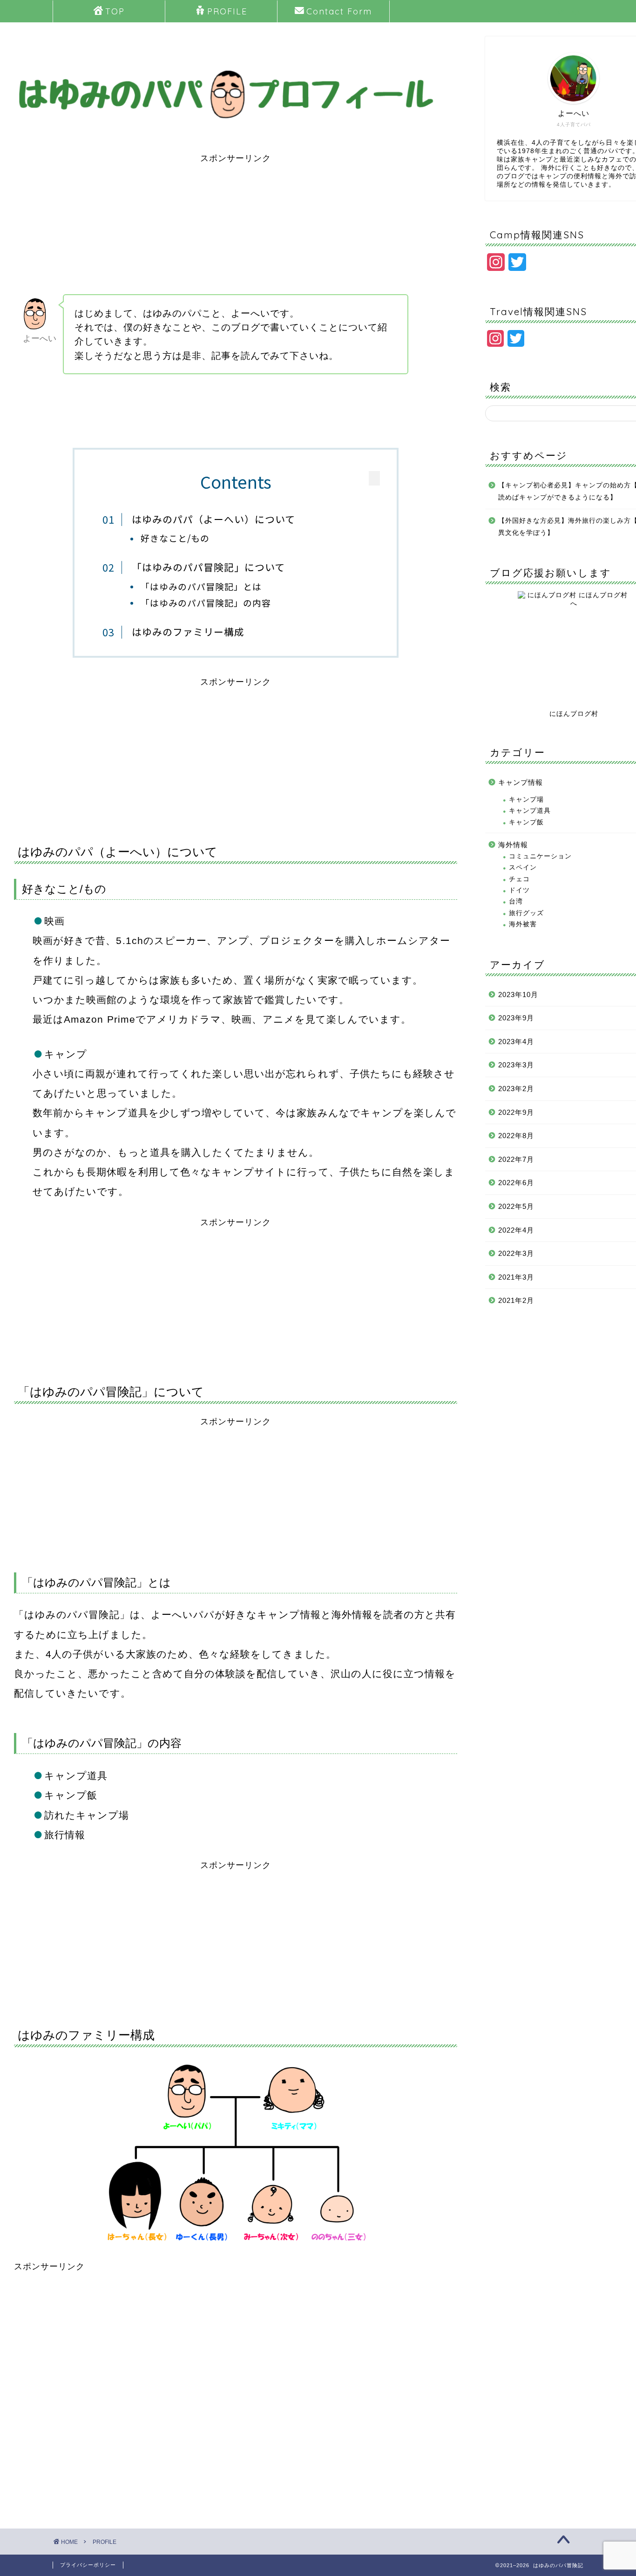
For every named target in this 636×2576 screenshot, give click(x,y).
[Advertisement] (236, 229)
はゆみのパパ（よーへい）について (213, 519)
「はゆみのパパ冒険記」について (208, 567)
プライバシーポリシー (88, 2565)
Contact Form (339, 11)
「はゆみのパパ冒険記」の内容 (206, 603)
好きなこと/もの (175, 538)
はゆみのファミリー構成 (188, 632)
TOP (115, 11)
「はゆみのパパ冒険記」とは (201, 586)
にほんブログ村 (574, 714)
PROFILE (227, 11)
